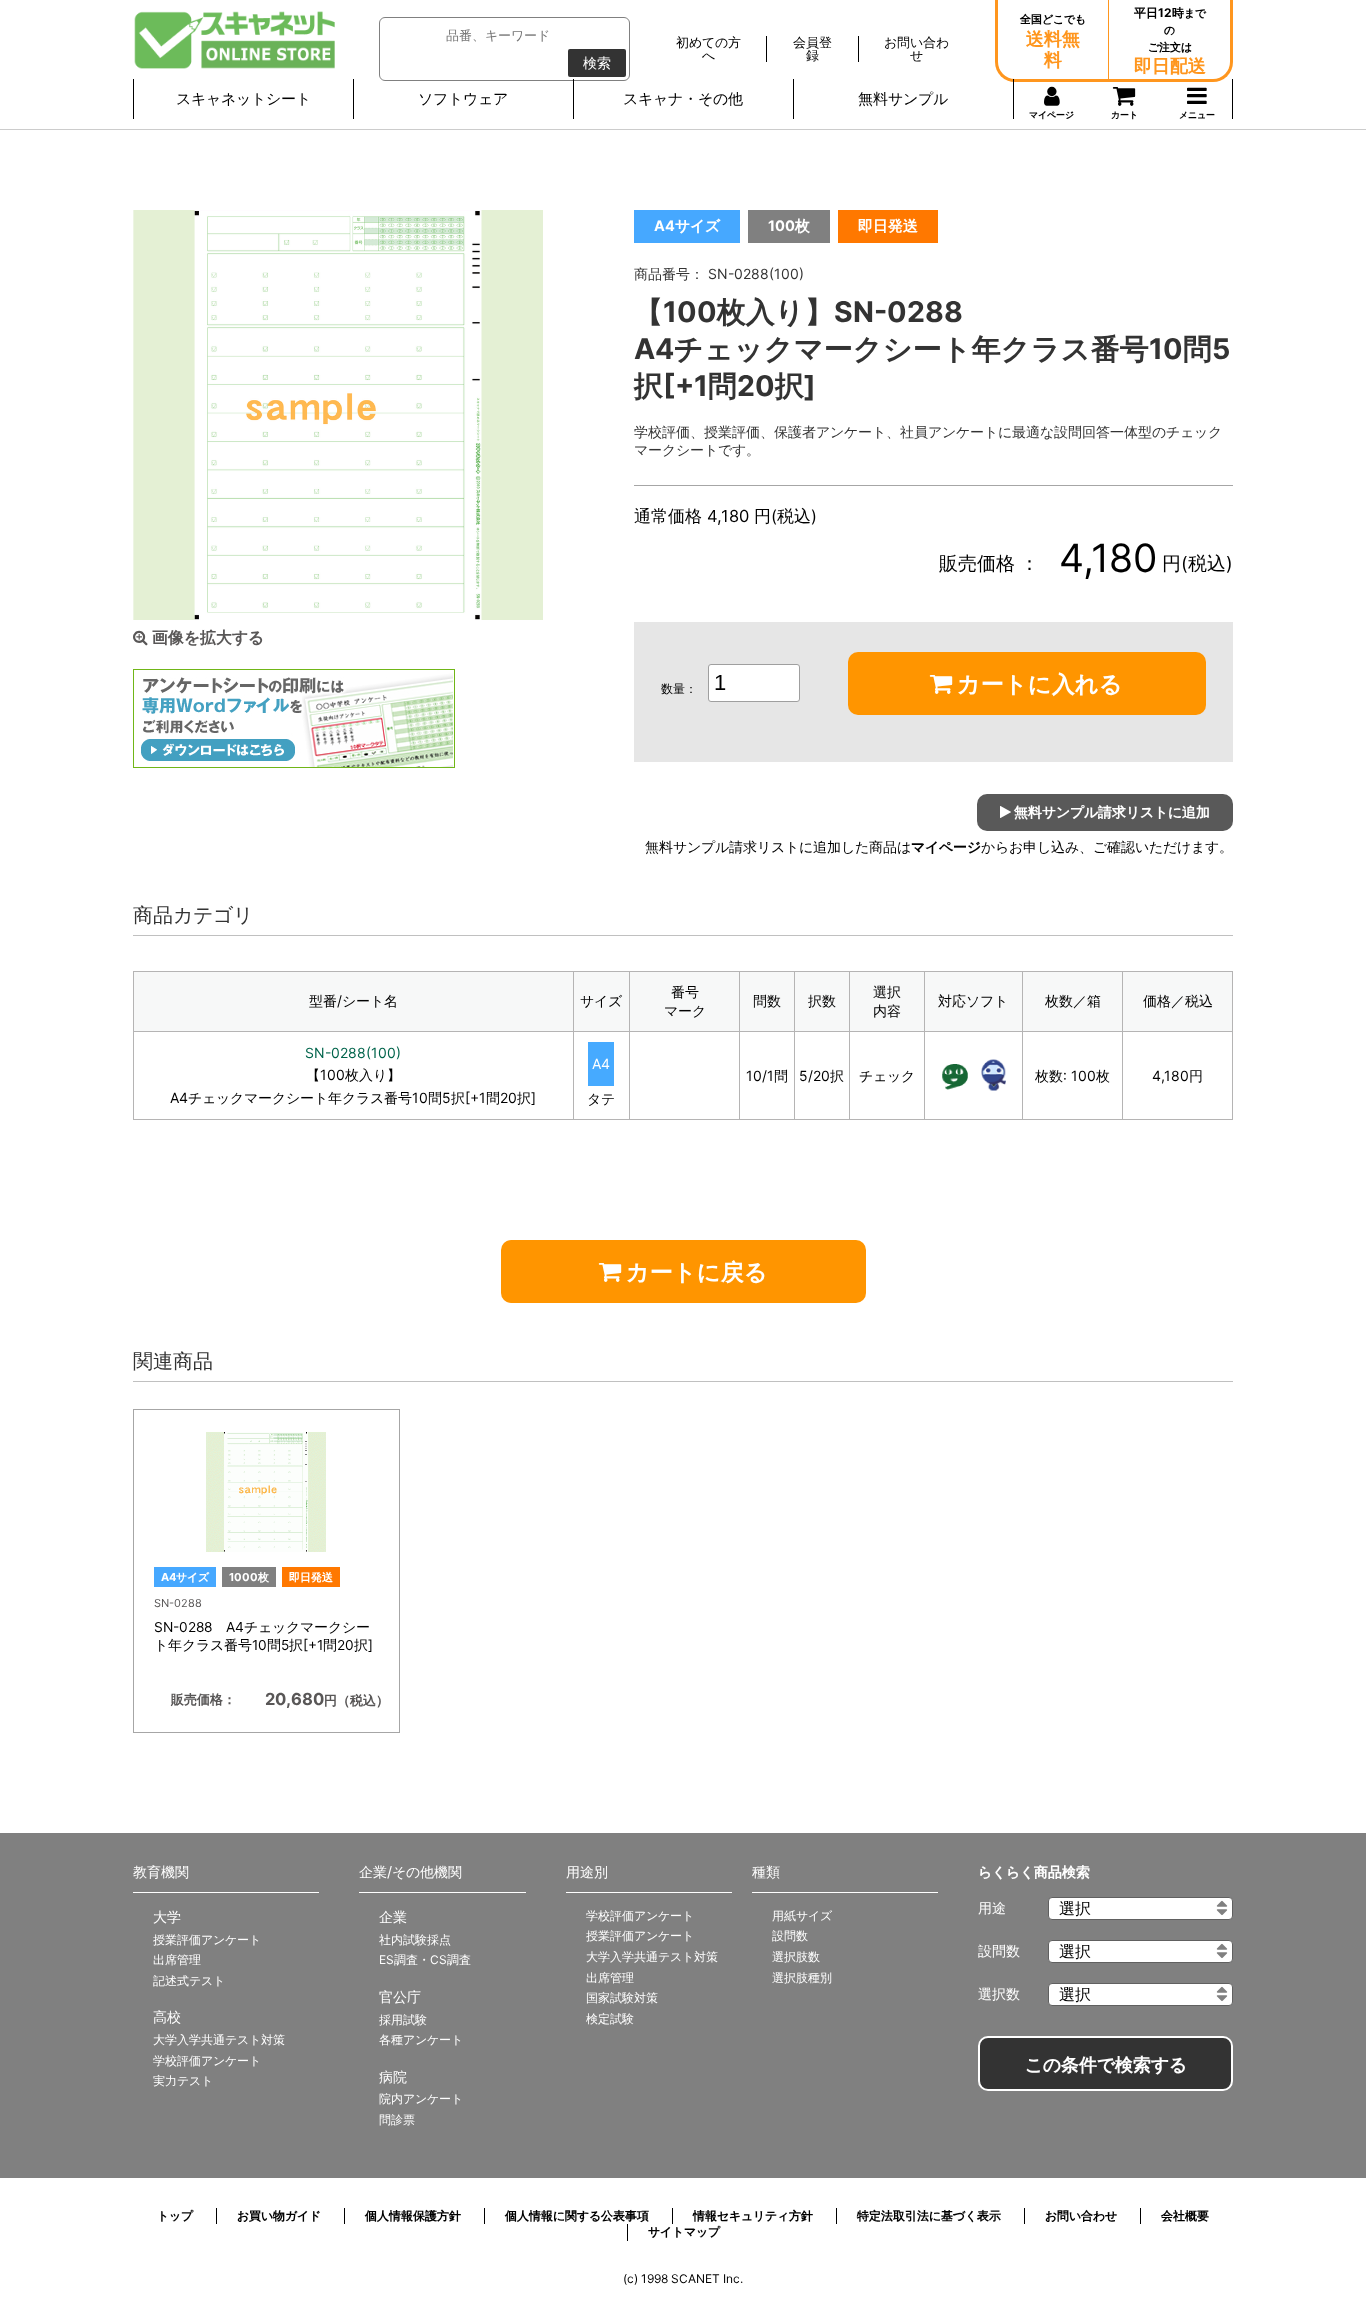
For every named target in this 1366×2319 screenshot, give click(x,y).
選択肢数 (796, 1956)
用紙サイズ (802, 1915)
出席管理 (177, 1959)
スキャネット (235, 40)
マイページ (946, 847)
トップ (175, 2215)
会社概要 (1185, 2215)
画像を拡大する (206, 637)
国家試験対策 (622, 1997)
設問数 (790, 1935)
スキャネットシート (243, 98)
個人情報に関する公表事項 (577, 2215)
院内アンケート (421, 2098)
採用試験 (403, 2019)
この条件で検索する (1106, 2065)
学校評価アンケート (207, 2060)
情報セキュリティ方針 (753, 2215)
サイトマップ (684, 2231)
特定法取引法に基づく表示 (929, 2215)
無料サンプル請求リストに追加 (1110, 811)
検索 (597, 63)
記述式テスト (189, 1980)
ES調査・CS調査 (425, 1959)
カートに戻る (694, 1272)
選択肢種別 (802, 1977)
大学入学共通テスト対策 (219, 2039)
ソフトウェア (463, 98)
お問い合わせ (1081, 2215)
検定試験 (610, 2018)
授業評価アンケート (207, 1939)
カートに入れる (1037, 684)
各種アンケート (421, 2039)
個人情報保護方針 (413, 2215)
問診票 (397, 2119)
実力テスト (183, 2080)
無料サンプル (903, 98)
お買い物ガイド (279, 2215)
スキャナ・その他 (683, 98)
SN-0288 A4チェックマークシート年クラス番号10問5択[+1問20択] (263, 1636)
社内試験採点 (415, 1939)
